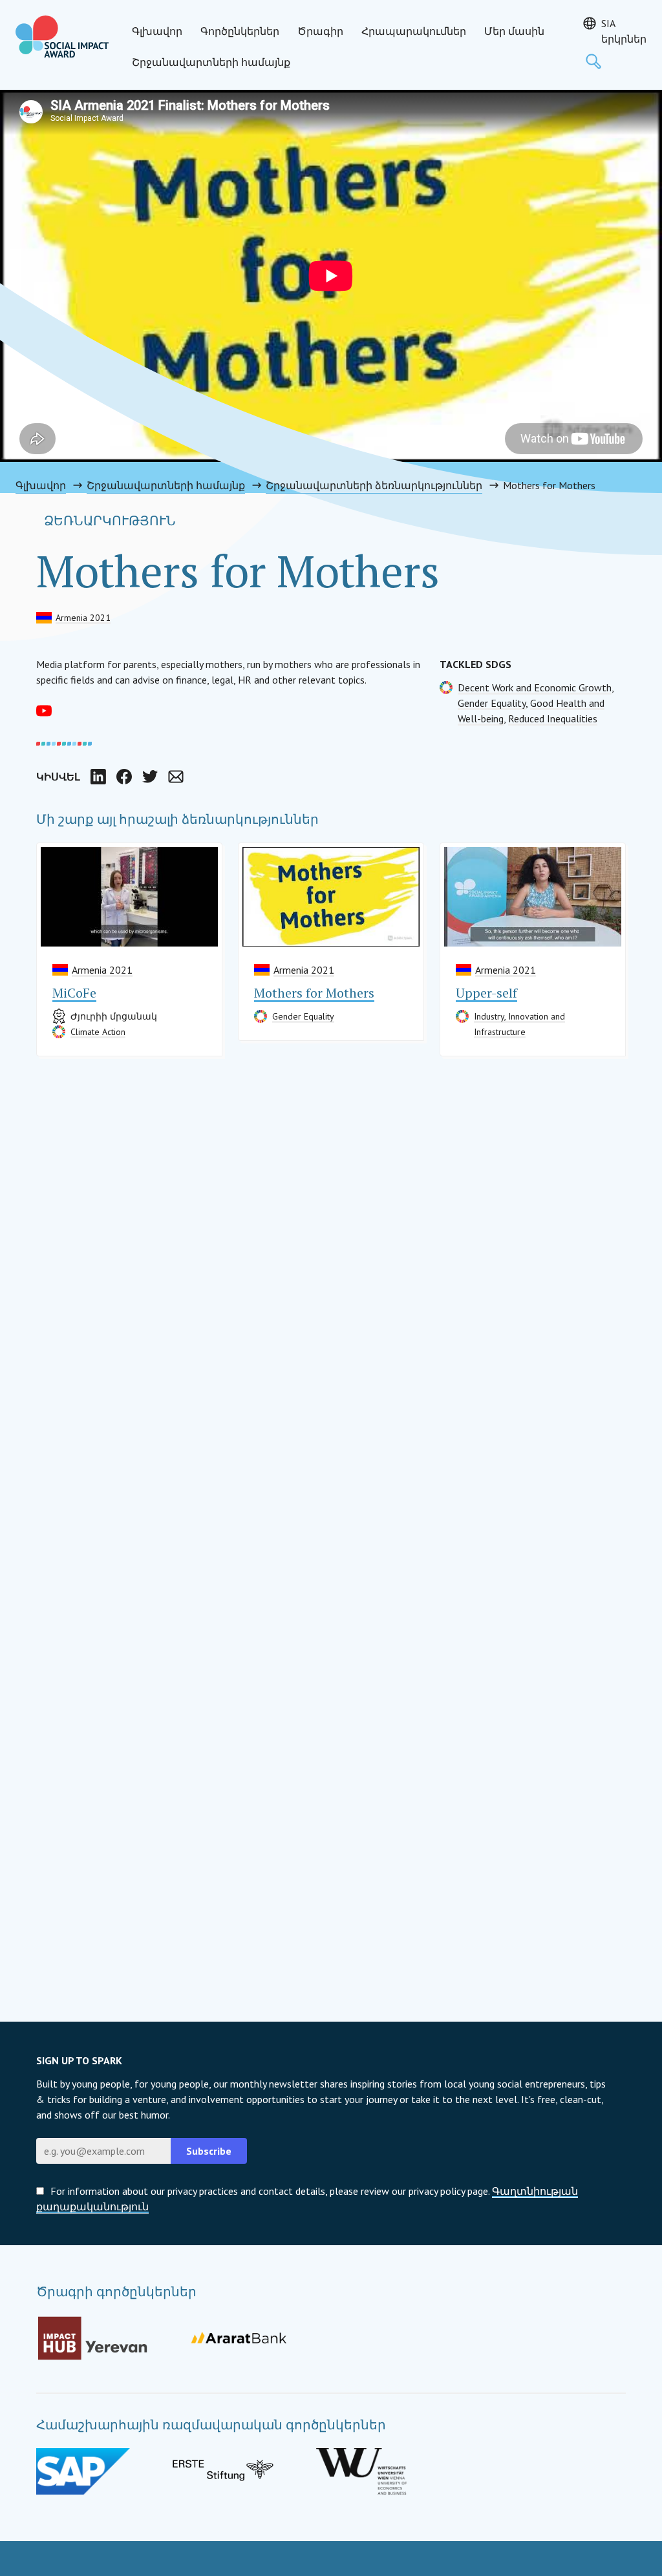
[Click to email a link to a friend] (176, 777)
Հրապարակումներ (414, 31)
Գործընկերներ (240, 31)
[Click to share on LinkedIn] (98, 777)
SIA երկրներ (624, 31)
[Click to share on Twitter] (150, 777)
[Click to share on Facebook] (124, 777)
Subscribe (209, 2151)
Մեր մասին (514, 31)
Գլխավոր (157, 31)
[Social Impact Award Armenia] (62, 37)
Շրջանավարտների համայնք (211, 62)
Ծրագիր (320, 31)
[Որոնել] (593, 61)
